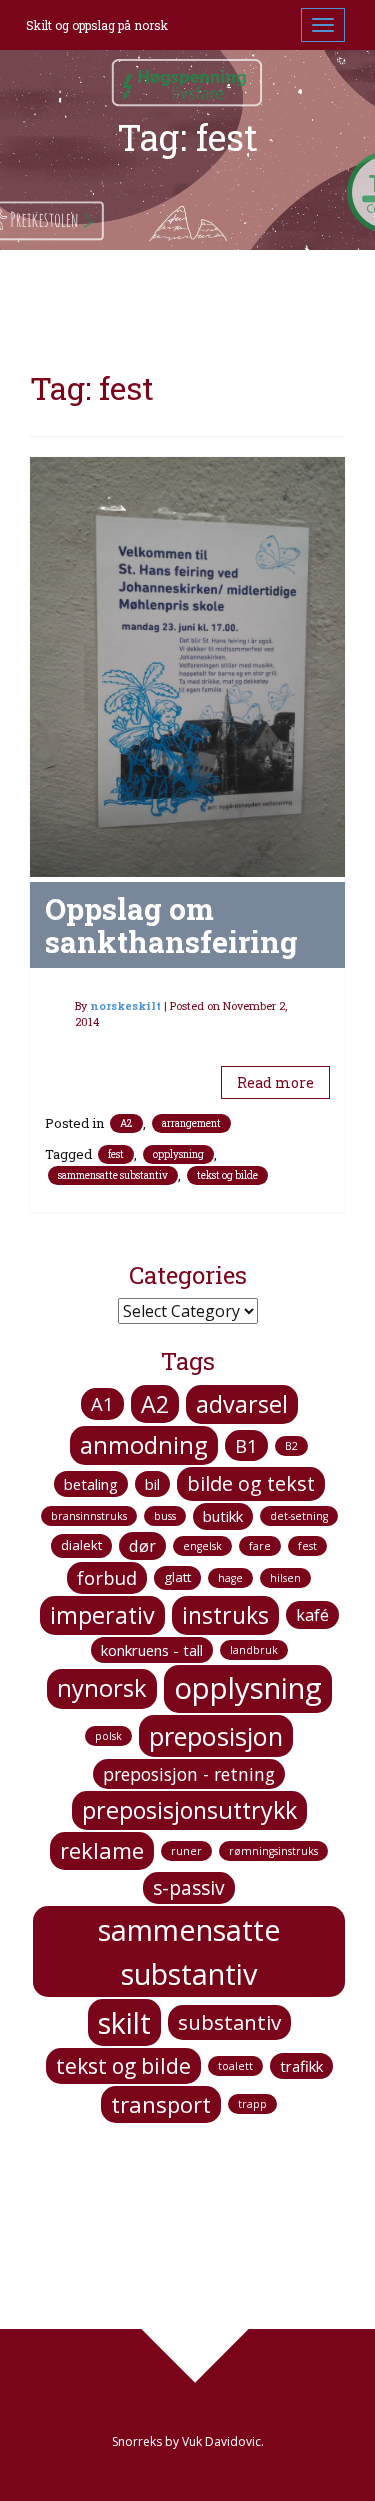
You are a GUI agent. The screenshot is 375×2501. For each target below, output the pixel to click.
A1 (102, 1403)
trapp (252, 2104)
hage (230, 1578)
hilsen (285, 1578)
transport (161, 2104)
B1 (246, 1445)
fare (260, 1546)
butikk (223, 1516)
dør (142, 1546)
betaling (91, 1484)
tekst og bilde (227, 1175)
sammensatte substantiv (113, 1175)
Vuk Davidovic (221, 2441)
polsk (108, 1736)
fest (116, 1154)
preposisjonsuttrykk (189, 1810)
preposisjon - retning (189, 1774)
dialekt (81, 1545)
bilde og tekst (251, 1483)
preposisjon (216, 1736)
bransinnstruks (89, 1516)
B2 (291, 1446)
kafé (312, 1615)
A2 (126, 1123)
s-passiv (189, 1888)
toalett (235, 2066)
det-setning (299, 1516)
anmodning (144, 1445)
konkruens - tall (152, 1650)
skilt (124, 2022)
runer (186, 1851)
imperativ (102, 1615)
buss (165, 1516)
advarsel (242, 1404)
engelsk (202, 1546)
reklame (102, 1850)
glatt (177, 1577)
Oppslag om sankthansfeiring (171, 925)
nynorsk (102, 1688)
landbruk (254, 1650)
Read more (275, 1082)
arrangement (191, 1123)
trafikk (301, 2066)
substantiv (229, 2022)
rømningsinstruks (273, 1851)
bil (152, 1484)
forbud (107, 1577)
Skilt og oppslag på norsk (97, 25)
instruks (225, 1615)
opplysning (178, 1154)
